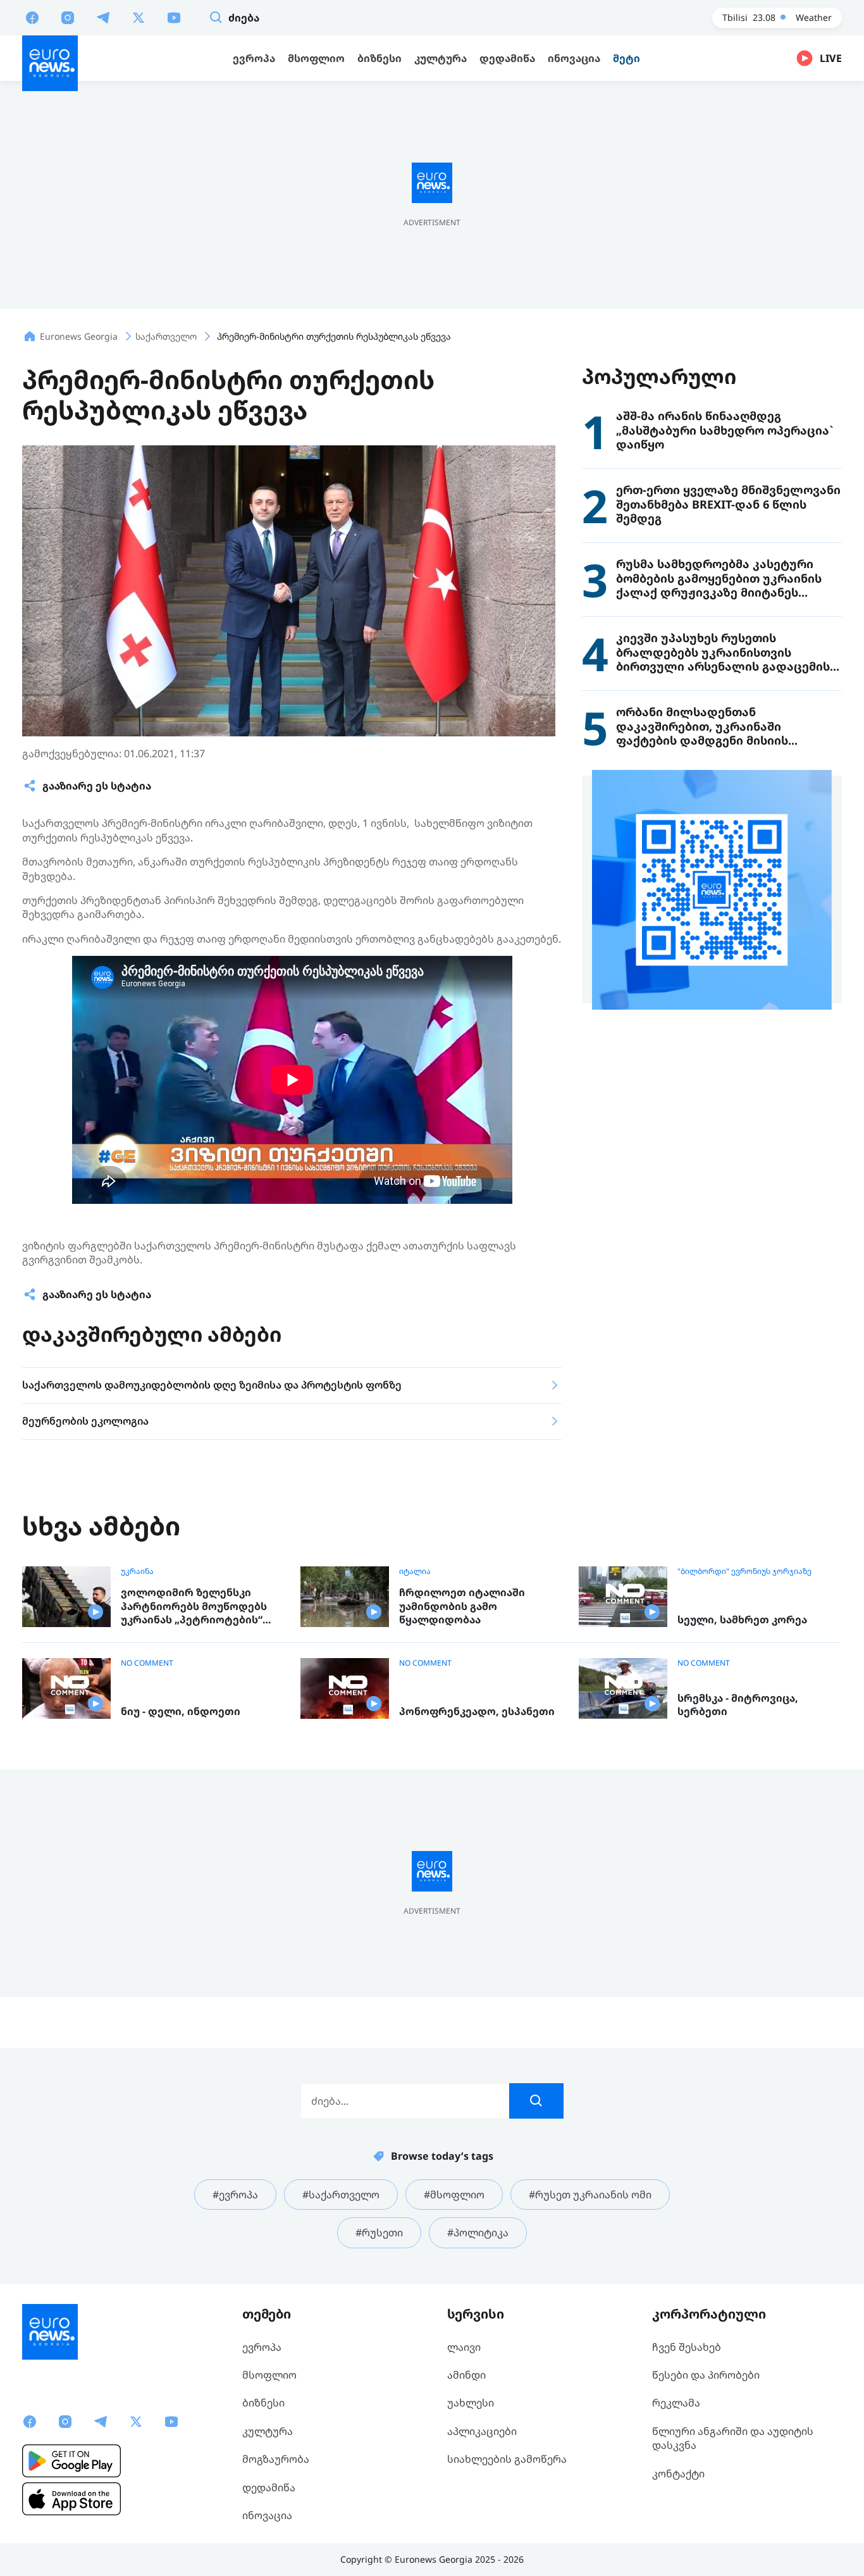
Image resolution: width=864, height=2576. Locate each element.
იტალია (415, 1571)
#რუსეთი (379, 2232)
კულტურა (268, 2431)
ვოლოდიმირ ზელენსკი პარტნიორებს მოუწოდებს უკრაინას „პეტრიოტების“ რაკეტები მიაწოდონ (194, 1607)
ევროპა (262, 2347)
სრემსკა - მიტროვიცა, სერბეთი (738, 1705)
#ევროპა (235, 2195)
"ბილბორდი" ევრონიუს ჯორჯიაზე (744, 1571)
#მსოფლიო (454, 2195)
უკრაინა (137, 1571)
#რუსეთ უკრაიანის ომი (590, 2195)
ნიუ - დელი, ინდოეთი (181, 1712)
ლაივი (464, 2347)
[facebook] (32, 17)
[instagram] (68, 17)
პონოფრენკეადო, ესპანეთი (477, 1712)
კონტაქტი (678, 2474)
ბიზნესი (263, 2403)
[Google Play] (71, 2461)
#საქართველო (341, 2195)
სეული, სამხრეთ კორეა (742, 1620)
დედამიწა (269, 2487)
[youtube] (174, 17)
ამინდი (466, 2375)
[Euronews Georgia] (50, 63)
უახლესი (471, 2403)
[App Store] (71, 2499)
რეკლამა (676, 2403)
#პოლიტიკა (478, 2232)
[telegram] (103, 17)
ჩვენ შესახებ (687, 2347)
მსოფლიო (269, 2375)
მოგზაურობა (276, 2459)
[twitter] (139, 17)
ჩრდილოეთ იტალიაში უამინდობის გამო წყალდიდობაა (462, 1606)
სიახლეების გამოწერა (507, 2459)
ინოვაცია (267, 2515)
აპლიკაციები (482, 2431)
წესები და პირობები (706, 2375)
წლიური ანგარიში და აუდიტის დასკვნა (733, 2438)
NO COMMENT (147, 1663)
